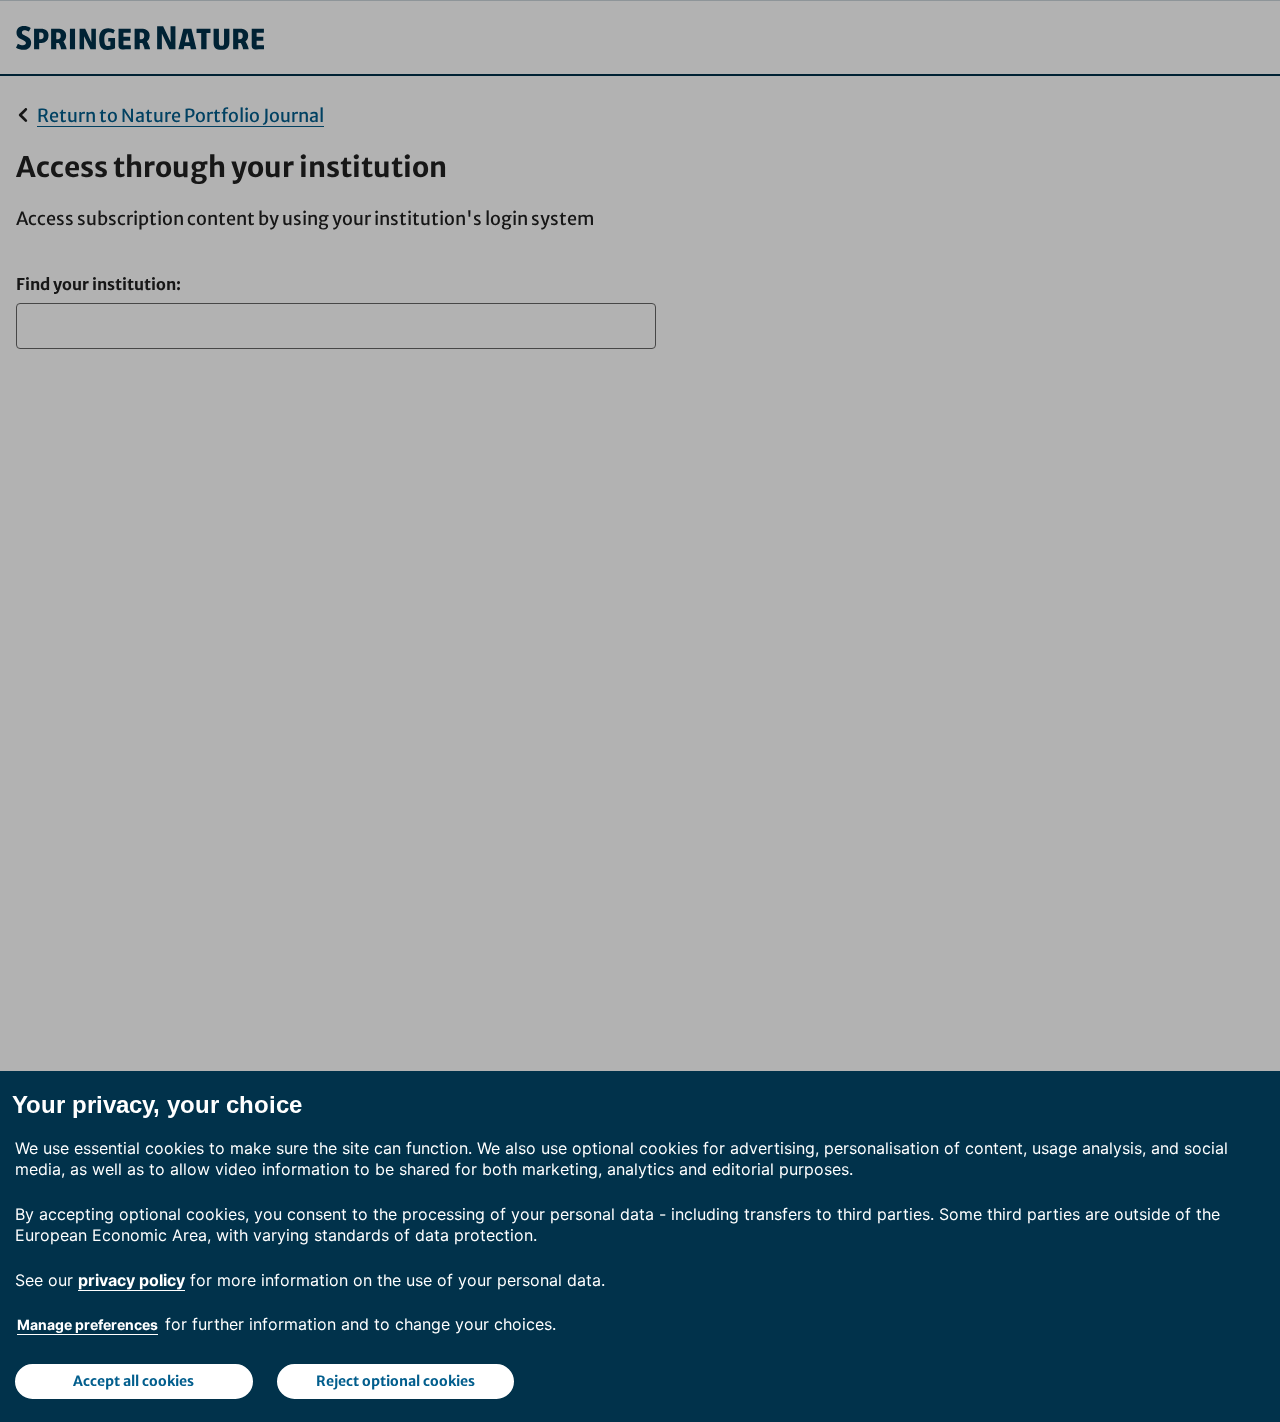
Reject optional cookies (395, 1381)
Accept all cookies (133, 1381)
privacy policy (131, 1280)
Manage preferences (87, 1324)
